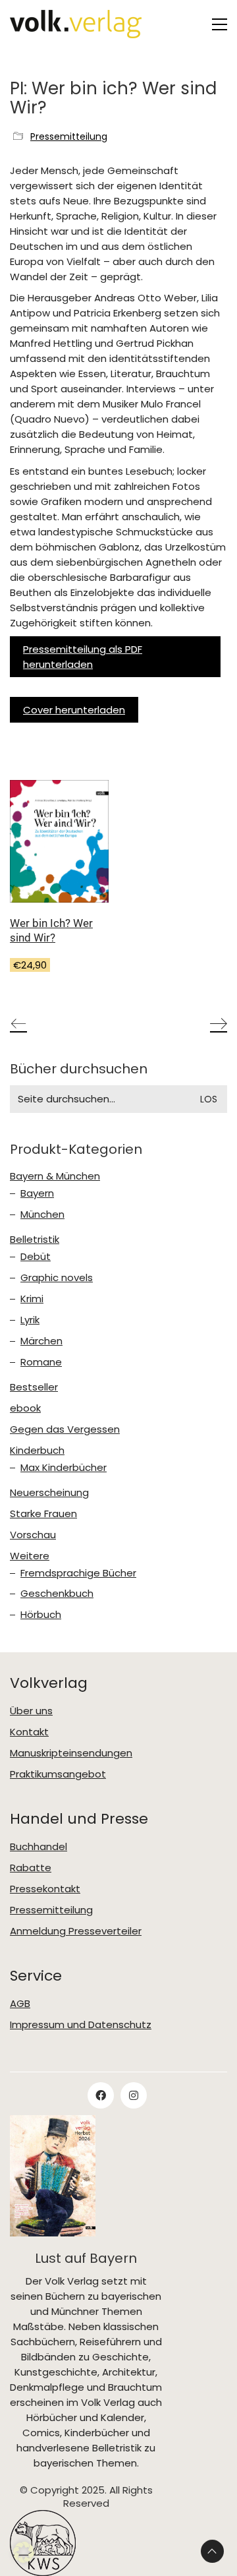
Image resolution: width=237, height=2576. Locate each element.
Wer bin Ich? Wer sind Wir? (51, 930)
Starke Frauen (43, 1514)
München (42, 1214)
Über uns (31, 1711)
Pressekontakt (45, 1889)
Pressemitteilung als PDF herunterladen (83, 657)
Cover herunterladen (74, 710)
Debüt (36, 1257)
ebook (25, 1408)
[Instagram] (134, 2095)
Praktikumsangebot (58, 1774)
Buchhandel (39, 1847)
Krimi (32, 1299)
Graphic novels (57, 1278)
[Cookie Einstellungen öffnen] (24, 2559)
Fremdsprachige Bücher (78, 1573)
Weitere (30, 1556)
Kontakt (29, 1732)
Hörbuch (41, 1615)
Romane (41, 1362)
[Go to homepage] (76, 24)
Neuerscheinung (49, 1493)
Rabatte (31, 1868)
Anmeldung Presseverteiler (76, 1931)
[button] (220, 24)
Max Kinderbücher (64, 1468)
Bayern (37, 1193)
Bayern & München (55, 1176)
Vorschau (33, 1535)
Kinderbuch (37, 1451)
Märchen (41, 1341)
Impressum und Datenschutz (81, 2025)
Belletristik (35, 1240)
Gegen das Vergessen (65, 1429)
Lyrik (30, 1320)
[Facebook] (101, 2095)
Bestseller (34, 1387)
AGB (20, 2004)
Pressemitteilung (69, 137)
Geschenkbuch (57, 1594)
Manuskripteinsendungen (71, 1753)
